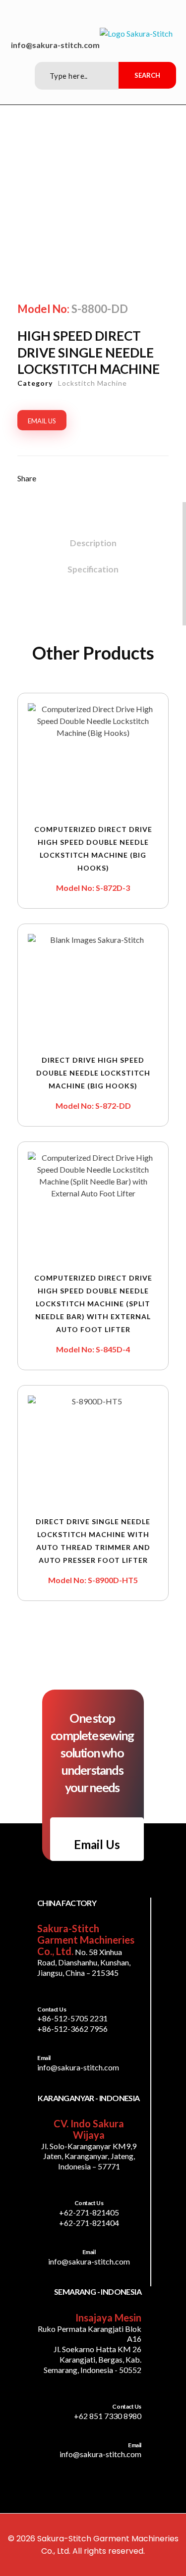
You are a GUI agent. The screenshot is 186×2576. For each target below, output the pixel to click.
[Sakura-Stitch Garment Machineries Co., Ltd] (136, 34)
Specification (93, 569)
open (169, 178)
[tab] (93, 541)
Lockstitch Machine (93, 383)
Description (93, 543)
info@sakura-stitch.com (55, 45)
